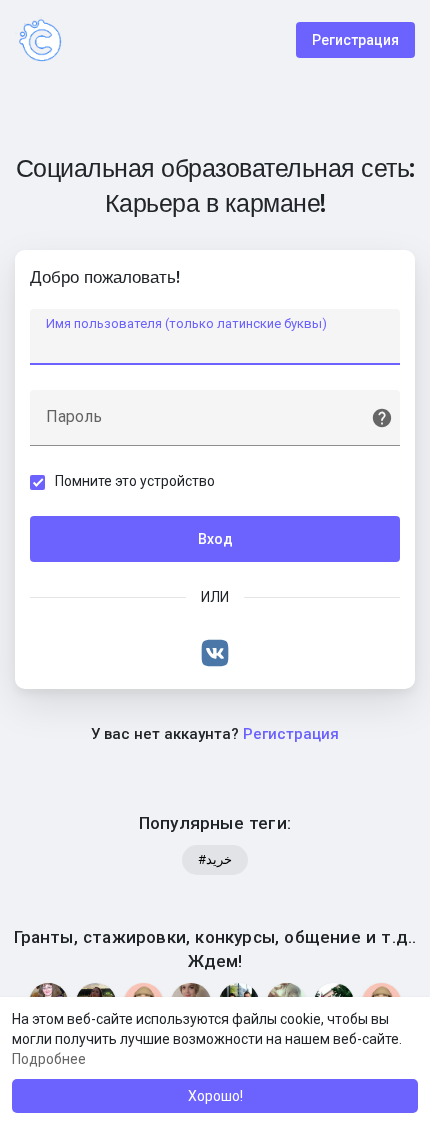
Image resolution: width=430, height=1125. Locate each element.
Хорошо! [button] (215, 1096)
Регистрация (355, 40)
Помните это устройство (135, 481)
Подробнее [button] (49, 1059)
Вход (215, 539)
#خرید (215, 859)
